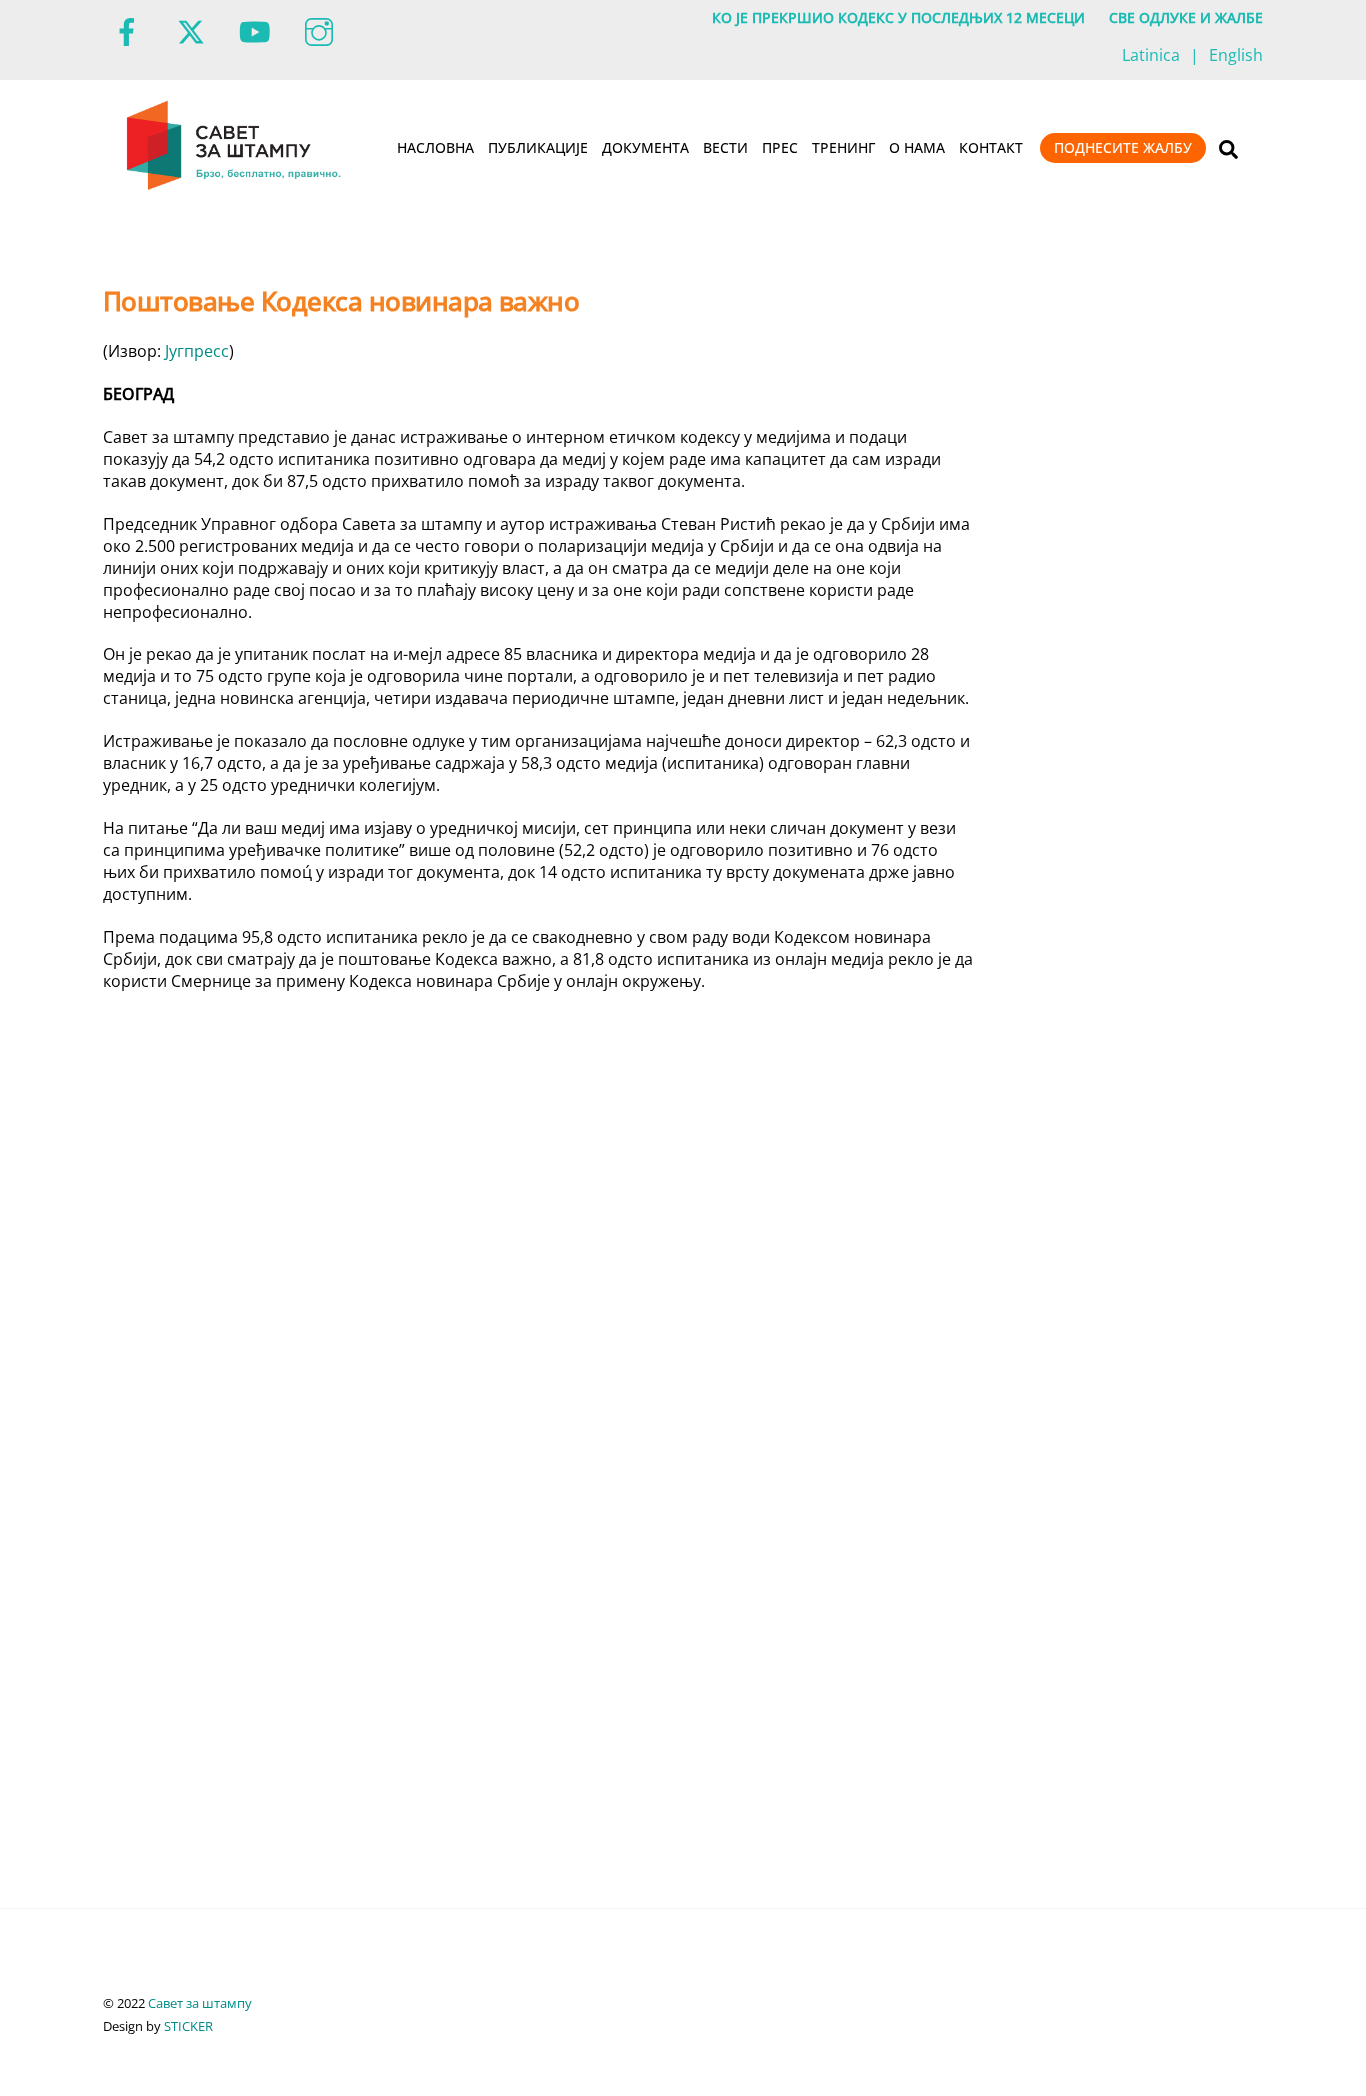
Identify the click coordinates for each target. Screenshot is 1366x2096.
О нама (917, 147)
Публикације (538, 147)
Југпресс (197, 351)
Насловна (435, 147)
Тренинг (843, 147)
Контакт (991, 147)
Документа (645, 147)
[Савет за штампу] (235, 186)
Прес (780, 147)
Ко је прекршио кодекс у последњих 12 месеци (898, 17)
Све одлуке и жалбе (1186, 17)
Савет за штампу (200, 2003)
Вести (725, 147)
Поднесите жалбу (1123, 147)
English (1236, 55)
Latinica (1151, 55)
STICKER (188, 2026)
